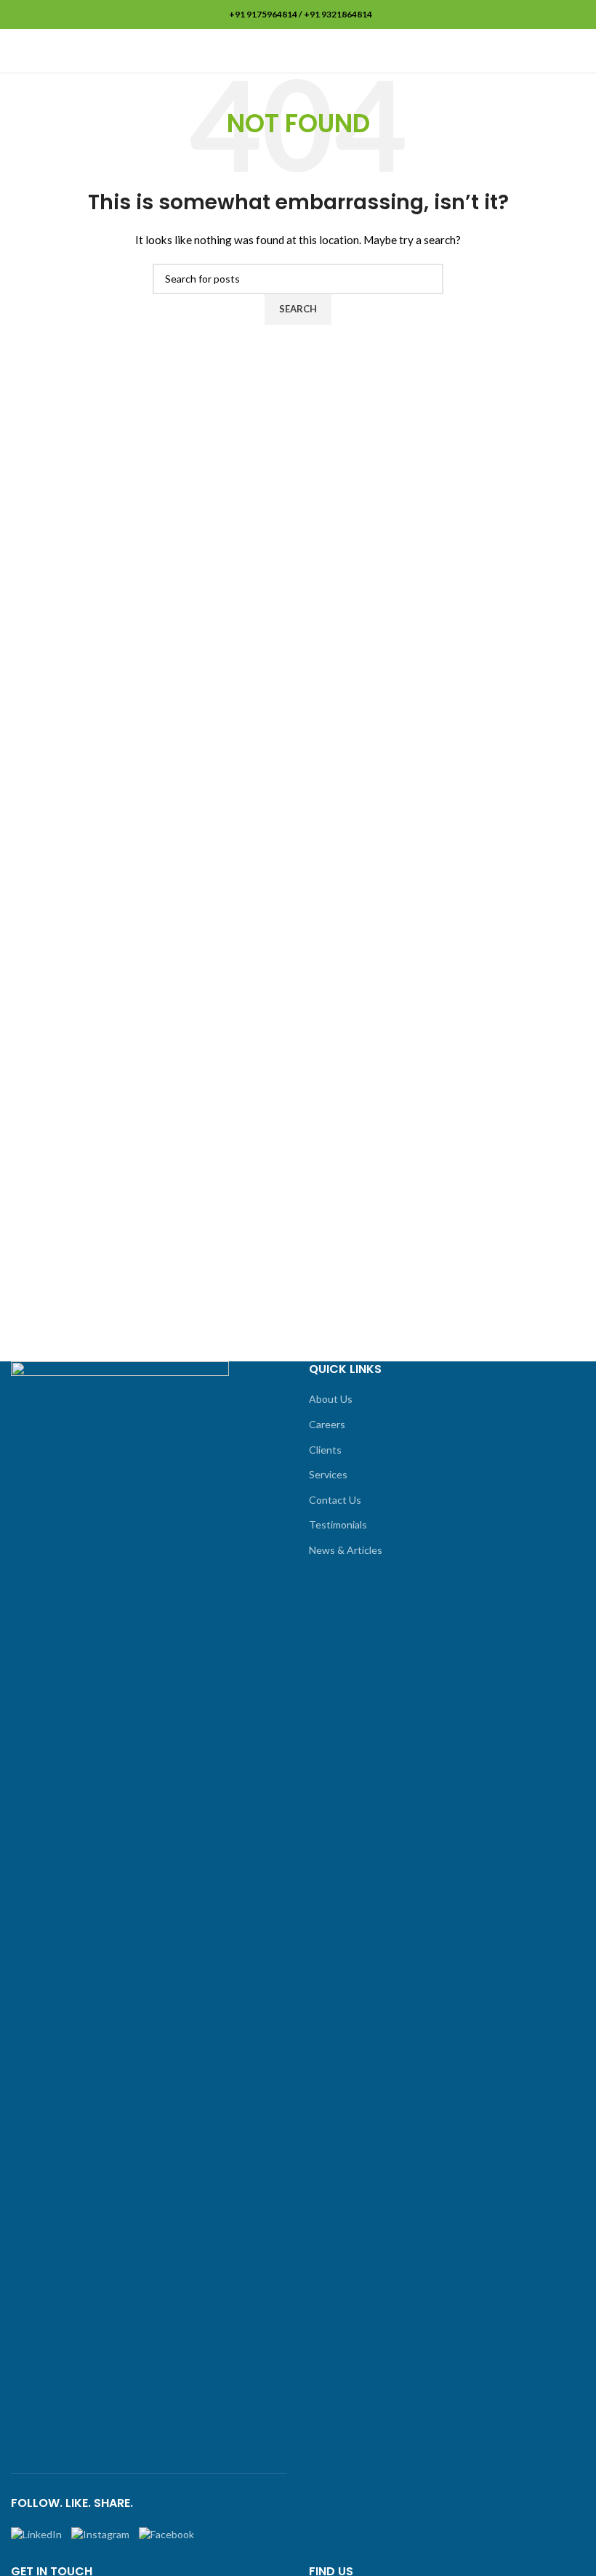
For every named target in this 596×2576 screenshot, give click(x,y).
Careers (327, 1424)
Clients (325, 1450)
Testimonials (338, 1524)
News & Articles (346, 1550)
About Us (331, 1399)
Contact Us (335, 1500)
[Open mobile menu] (579, 51)
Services (328, 1474)
